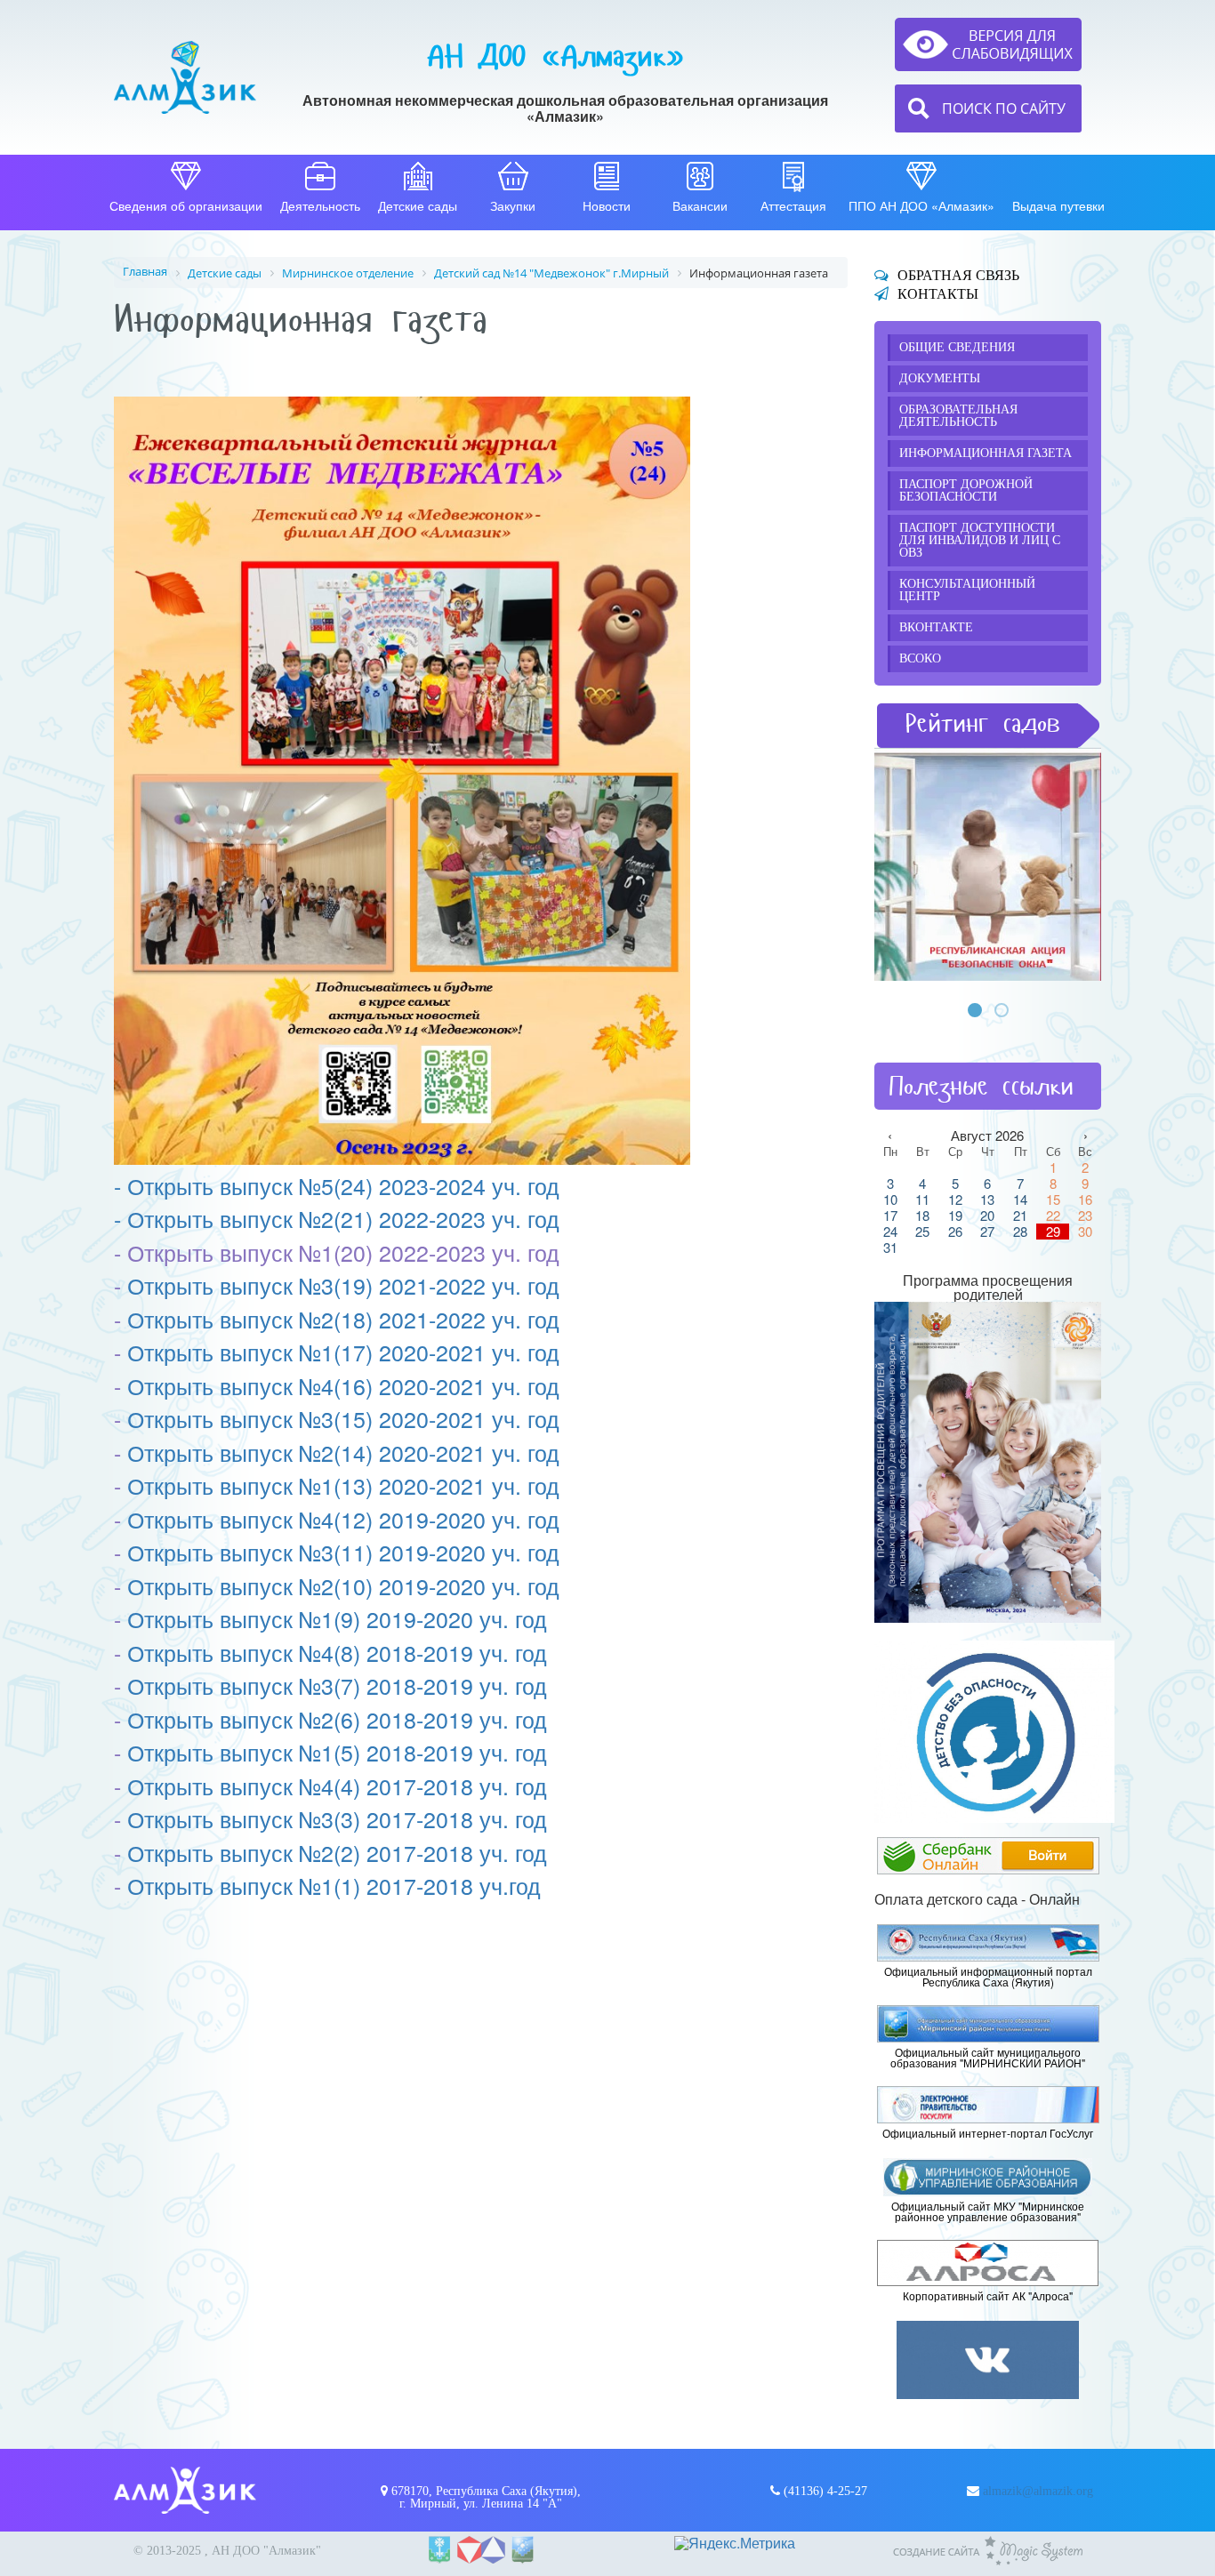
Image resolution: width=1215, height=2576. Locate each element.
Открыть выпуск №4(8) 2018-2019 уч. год (337, 1652)
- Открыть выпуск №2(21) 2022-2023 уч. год (337, 1218)
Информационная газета (986, 453)
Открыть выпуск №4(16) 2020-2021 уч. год (343, 1385)
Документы (940, 378)
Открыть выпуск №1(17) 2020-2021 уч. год (343, 1352)
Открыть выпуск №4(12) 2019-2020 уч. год (343, 1519)
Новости (607, 205)
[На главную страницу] (185, 77)
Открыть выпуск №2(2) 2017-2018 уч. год (337, 1852)
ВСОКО (920, 658)
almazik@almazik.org (1038, 2491)
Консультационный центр (967, 590)
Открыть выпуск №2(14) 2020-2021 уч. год (343, 1452)
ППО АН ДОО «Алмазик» (921, 205)
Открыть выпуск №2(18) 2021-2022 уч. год (343, 1319)
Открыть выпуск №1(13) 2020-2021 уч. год (343, 1485)
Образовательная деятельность (958, 416)
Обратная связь (958, 275)
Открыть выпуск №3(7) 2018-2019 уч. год (337, 1685)
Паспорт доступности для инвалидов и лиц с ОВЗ (980, 540)
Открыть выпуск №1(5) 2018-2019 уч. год (337, 1752)
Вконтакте (936, 627)
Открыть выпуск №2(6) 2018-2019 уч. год (337, 1719)
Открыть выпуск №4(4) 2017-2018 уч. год (337, 1786)
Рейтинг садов (983, 723)
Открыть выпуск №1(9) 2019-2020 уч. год (337, 1618)
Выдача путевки (1058, 205)
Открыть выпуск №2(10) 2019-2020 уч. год (343, 1585)
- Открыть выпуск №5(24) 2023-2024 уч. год (337, 1185)
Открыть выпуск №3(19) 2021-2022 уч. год (343, 1285)
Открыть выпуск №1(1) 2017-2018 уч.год (334, 1885)
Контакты (938, 294)
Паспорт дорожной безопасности (966, 490)
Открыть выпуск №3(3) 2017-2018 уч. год (337, 1818)
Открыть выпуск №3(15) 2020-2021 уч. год (343, 1418)
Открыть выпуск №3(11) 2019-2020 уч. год (343, 1552)
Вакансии (700, 205)
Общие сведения (957, 347)
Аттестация (793, 205)
